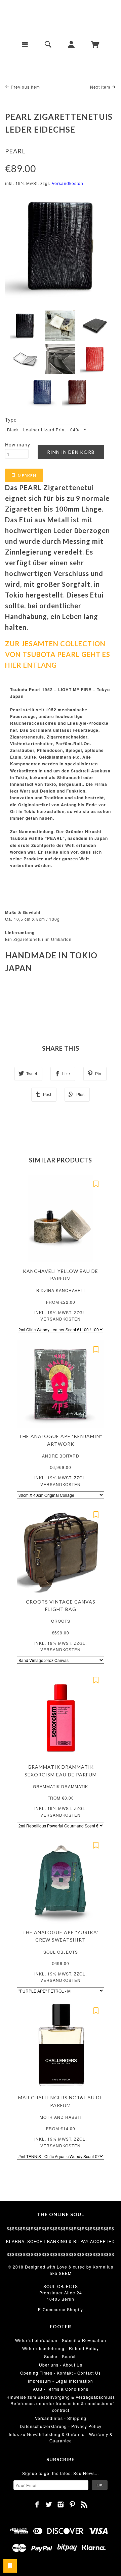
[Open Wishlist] (10, 2566)
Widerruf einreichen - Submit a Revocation (61, 2340)
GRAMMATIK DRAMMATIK (61, 1786)
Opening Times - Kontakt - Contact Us (61, 2373)
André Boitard (61, 1456)
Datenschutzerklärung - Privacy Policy (61, 2426)
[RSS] (84, 2505)
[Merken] (96, 1184)
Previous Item (25, 87)
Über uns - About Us (61, 2365)
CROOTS (61, 1621)
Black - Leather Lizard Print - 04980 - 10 (43, 430)
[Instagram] (61, 2505)
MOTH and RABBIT (61, 2117)
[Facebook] (37, 2505)
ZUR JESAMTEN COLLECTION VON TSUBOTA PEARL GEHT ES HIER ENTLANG (58, 654)
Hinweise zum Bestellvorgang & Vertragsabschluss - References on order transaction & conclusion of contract (61, 2403)
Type (11, 420)
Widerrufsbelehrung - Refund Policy (61, 2348)
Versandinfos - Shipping (61, 2418)
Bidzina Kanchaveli (61, 1290)
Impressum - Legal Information (61, 2381)
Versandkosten (68, 183)
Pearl (15, 151)
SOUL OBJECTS (61, 1952)
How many (18, 444)
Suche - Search (61, 2356)
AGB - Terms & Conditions (61, 2389)
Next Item (101, 87)
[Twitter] (49, 2505)
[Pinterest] (72, 2505)
